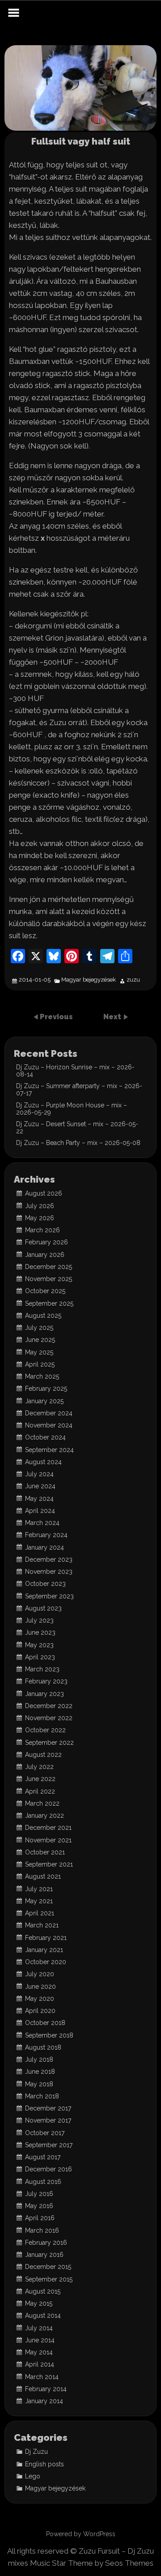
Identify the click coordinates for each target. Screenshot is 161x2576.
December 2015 (48, 2267)
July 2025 (39, 1328)
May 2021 (39, 1901)
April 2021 (40, 1913)
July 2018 (39, 2059)
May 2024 (39, 1499)
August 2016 (43, 2182)
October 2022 (45, 1730)
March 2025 (42, 1376)
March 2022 (42, 1803)
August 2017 (43, 2157)
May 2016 (39, 2206)
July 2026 (40, 1206)
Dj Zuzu (36, 2452)
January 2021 (44, 1950)
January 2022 (44, 1816)
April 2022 (40, 1791)
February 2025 (46, 1388)
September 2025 (49, 1303)
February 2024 (46, 1535)
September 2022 (49, 1743)
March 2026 (42, 1230)
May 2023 (39, 1645)
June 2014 (40, 2340)
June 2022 (40, 1779)
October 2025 (45, 1291)
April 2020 (40, 2011)
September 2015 (49, 2279)
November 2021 (48, 1840)
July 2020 (40, 1974)
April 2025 (40, 1364)
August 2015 (43, 2291)
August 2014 (43, 2315)
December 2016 (49, 2169)
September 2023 (49, 1596)
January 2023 (44, 1694)
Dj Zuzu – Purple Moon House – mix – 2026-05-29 (72, 1109)
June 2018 (40, 2072)
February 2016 (46, 2243)
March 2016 (42, 2230)
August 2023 (43, 1608)
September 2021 (49, 1864)
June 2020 (40, 1986)
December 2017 (48, 2108)
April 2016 (40, 2218)
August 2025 (43, 1316)
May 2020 (40, 1999)
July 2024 (39, 1474)
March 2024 (42, 1523)
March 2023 (42, 1669)
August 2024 (43, 1462)
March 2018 (42, 2096)
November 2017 (48, 2120)
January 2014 (44, 2401)
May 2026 (40, 1218)
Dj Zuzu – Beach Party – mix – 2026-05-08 (78, 1143)
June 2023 (40, 1632)
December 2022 (49, 1706)
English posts (44, 2464)
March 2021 (42, 1925)
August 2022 (43, 1755)
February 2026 (47, 1242)
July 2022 (39, 1767)
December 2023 (49, 1559)
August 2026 (44, 1193)
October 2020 (46, 1962)
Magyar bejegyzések (89, 980)
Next (113, 1017)
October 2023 (45, 1584)
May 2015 (39, 2303)
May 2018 (39, 2084)
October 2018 (45, 2023)
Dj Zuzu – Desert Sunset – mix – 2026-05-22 (77, 1128)
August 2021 (43, 1876)
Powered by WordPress (81, 2534)
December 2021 (48, 1828)
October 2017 (45, 2133)
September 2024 (49, 1450)
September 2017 (49, 2145)
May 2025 (39, 1352)
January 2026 (45, 1255)
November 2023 (49, 1572)
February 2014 (46, 2389)
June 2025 (40, 1340)
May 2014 (39, 2352)
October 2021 (45, 1852)
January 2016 (44, 2255)
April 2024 (40, 1511)
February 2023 (46, 1681)
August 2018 (43, 2047)
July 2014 (39, 2328)
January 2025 (44, 1401)
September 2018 (49, 2035)
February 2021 (46, 1938)
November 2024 (49, 1425)
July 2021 (39, 1889)
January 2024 (44, 1547)
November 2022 (49, 1718)
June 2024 (40, 1486)
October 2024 (45, 1437)
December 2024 (49, 1413)
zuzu (133, 980)
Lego (33, 2476)
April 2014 (40, 2364)
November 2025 (49, 1279)
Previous (56, 1017)
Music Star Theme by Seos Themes (92, 2563)
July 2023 (39, 1620)
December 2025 (49, 1267)
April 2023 (40, 1657)
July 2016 (39, 2194)
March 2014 (42, 2377)
